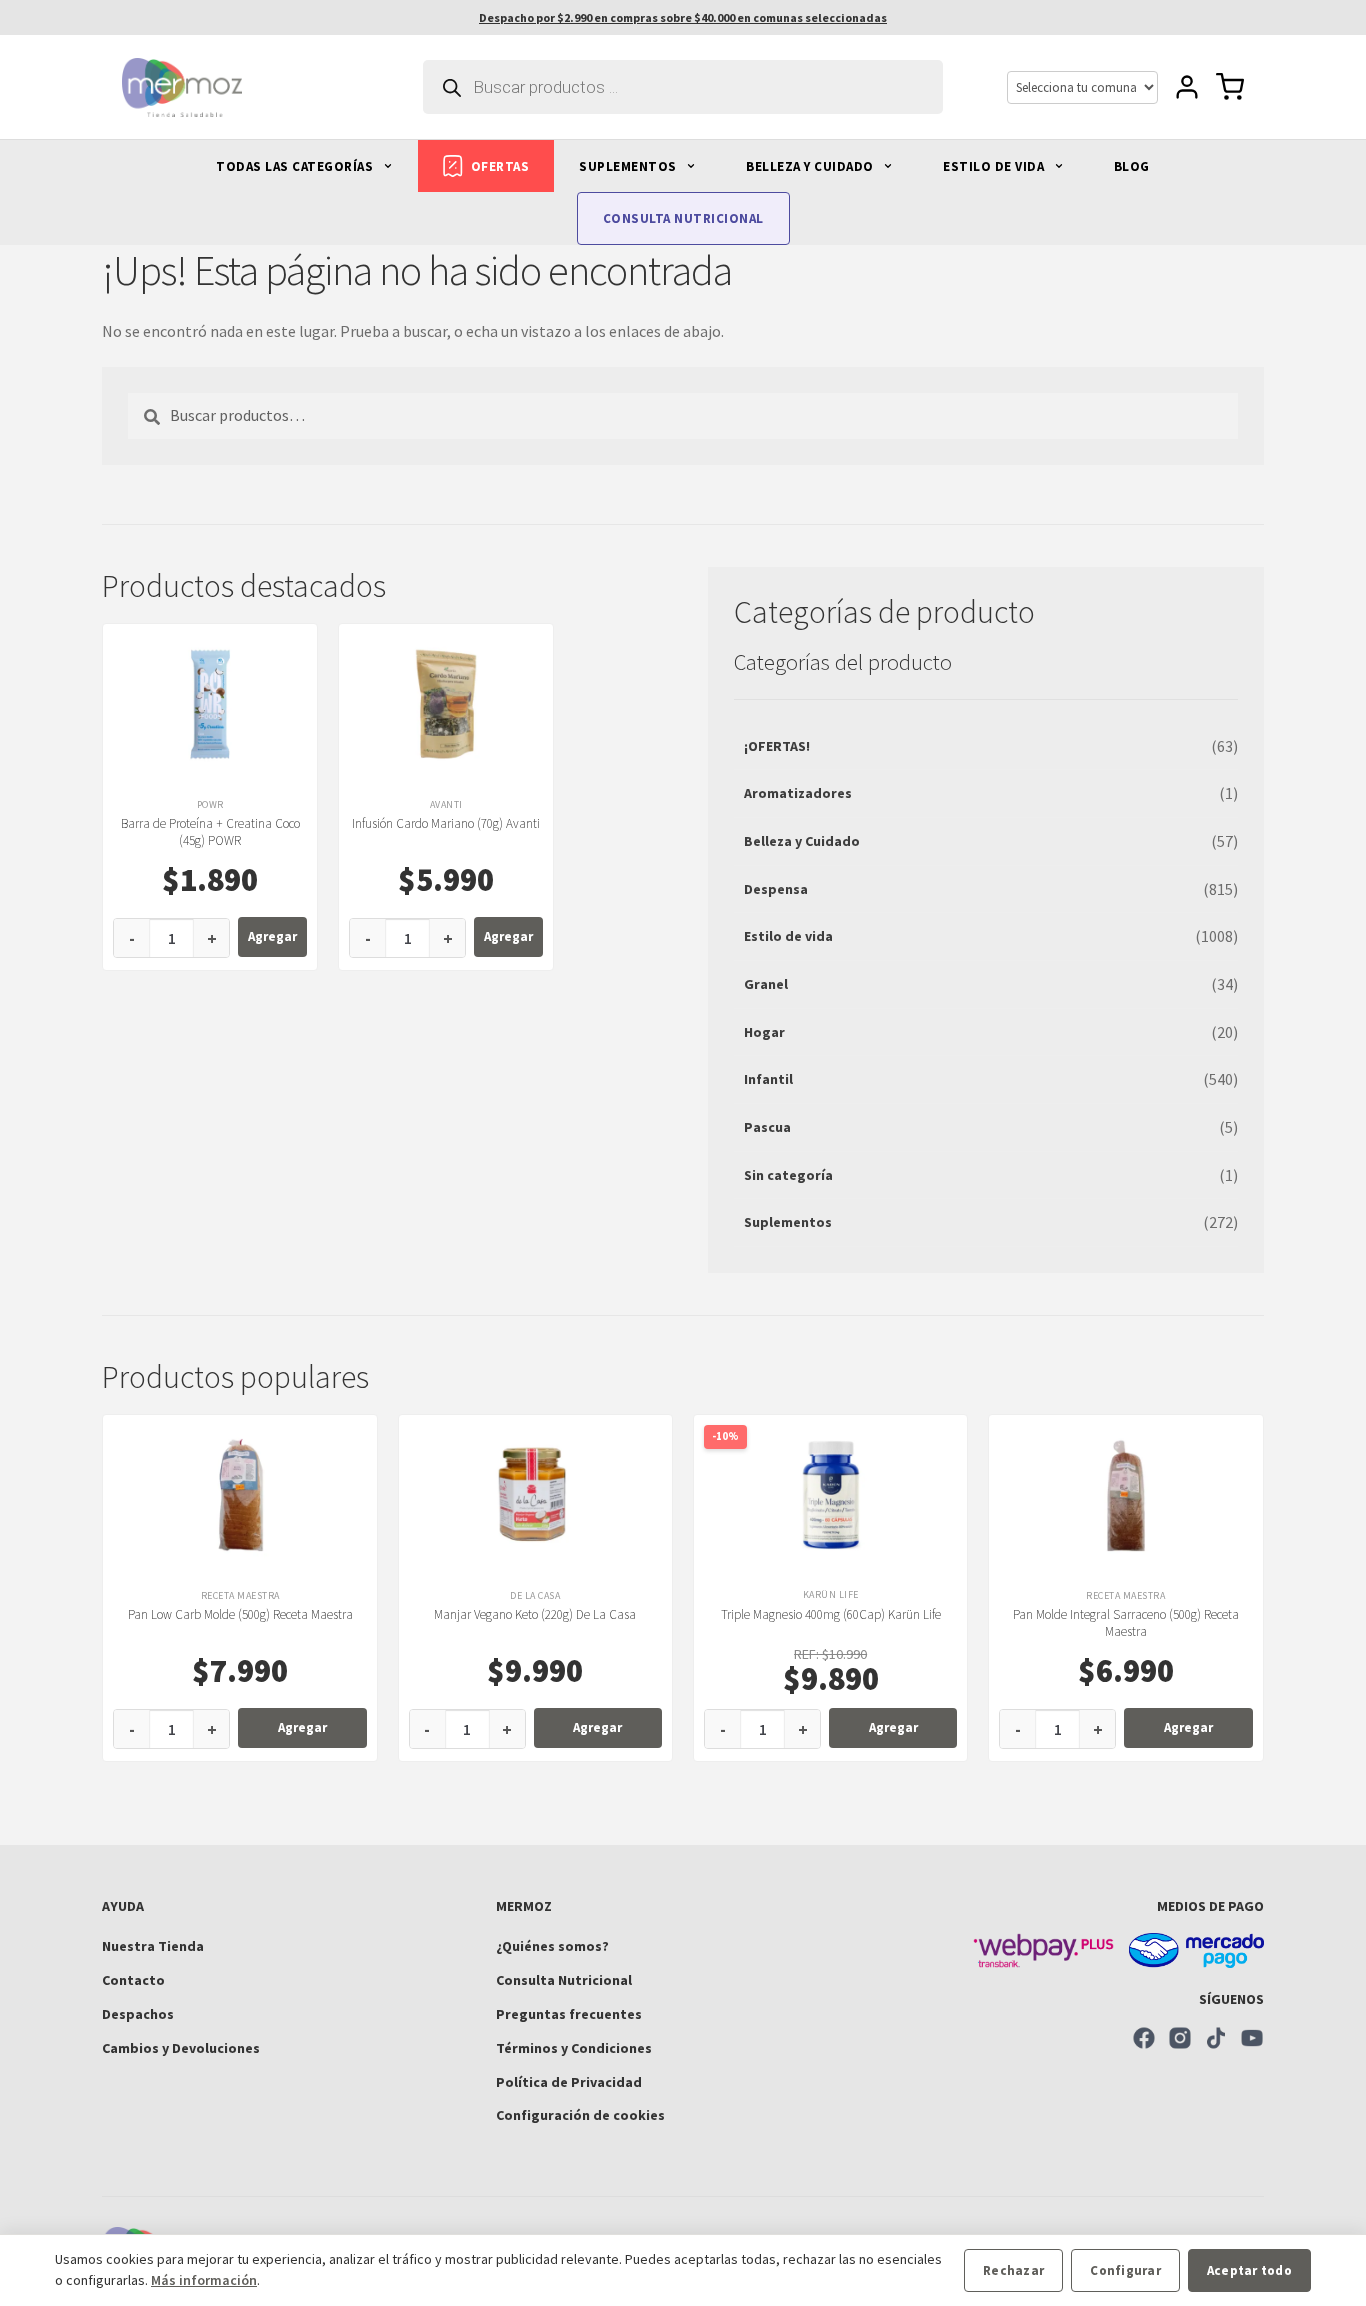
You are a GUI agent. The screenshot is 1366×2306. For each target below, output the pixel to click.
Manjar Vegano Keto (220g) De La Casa (535, 1614)
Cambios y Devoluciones (181, 2048)
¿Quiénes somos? (552, 1946)
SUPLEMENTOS (629, 166)
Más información (204, 2280)
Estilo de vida (788, 936)
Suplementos (788, 1222)
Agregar (272, 936)
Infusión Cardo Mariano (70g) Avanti (446, 823)
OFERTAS (500, 166)
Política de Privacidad (569, 2082)
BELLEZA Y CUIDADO (811, 166)
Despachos (138, 2014)
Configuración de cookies (580, 2115)
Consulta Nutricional (564, 1980)
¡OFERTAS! (777, 746)
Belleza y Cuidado (802, 841)
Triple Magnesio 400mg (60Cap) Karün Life (831, 1614)
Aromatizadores (798, 793)
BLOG (1132, 166)
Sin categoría (788, 1175)
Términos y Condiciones (574, 2048)
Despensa (776, 889)
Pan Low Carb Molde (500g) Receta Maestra (240, 1614)
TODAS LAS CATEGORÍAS (296, 166)
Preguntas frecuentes (569, 2014)
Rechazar (1013, 2270)
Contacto (133, 1980)
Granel (766, 984)
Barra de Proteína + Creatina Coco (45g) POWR (210, 832)
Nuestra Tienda (153, 1946)
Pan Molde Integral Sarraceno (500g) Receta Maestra (1126, 1623)
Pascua (767, 1127)
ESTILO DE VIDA (995, 166)
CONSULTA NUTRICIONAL (683, 218)
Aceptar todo (1249, 2270)
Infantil (768, 1079)
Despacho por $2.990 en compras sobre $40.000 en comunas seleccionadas (683, 17)
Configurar (1125, 2270)
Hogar (764, 1032)
